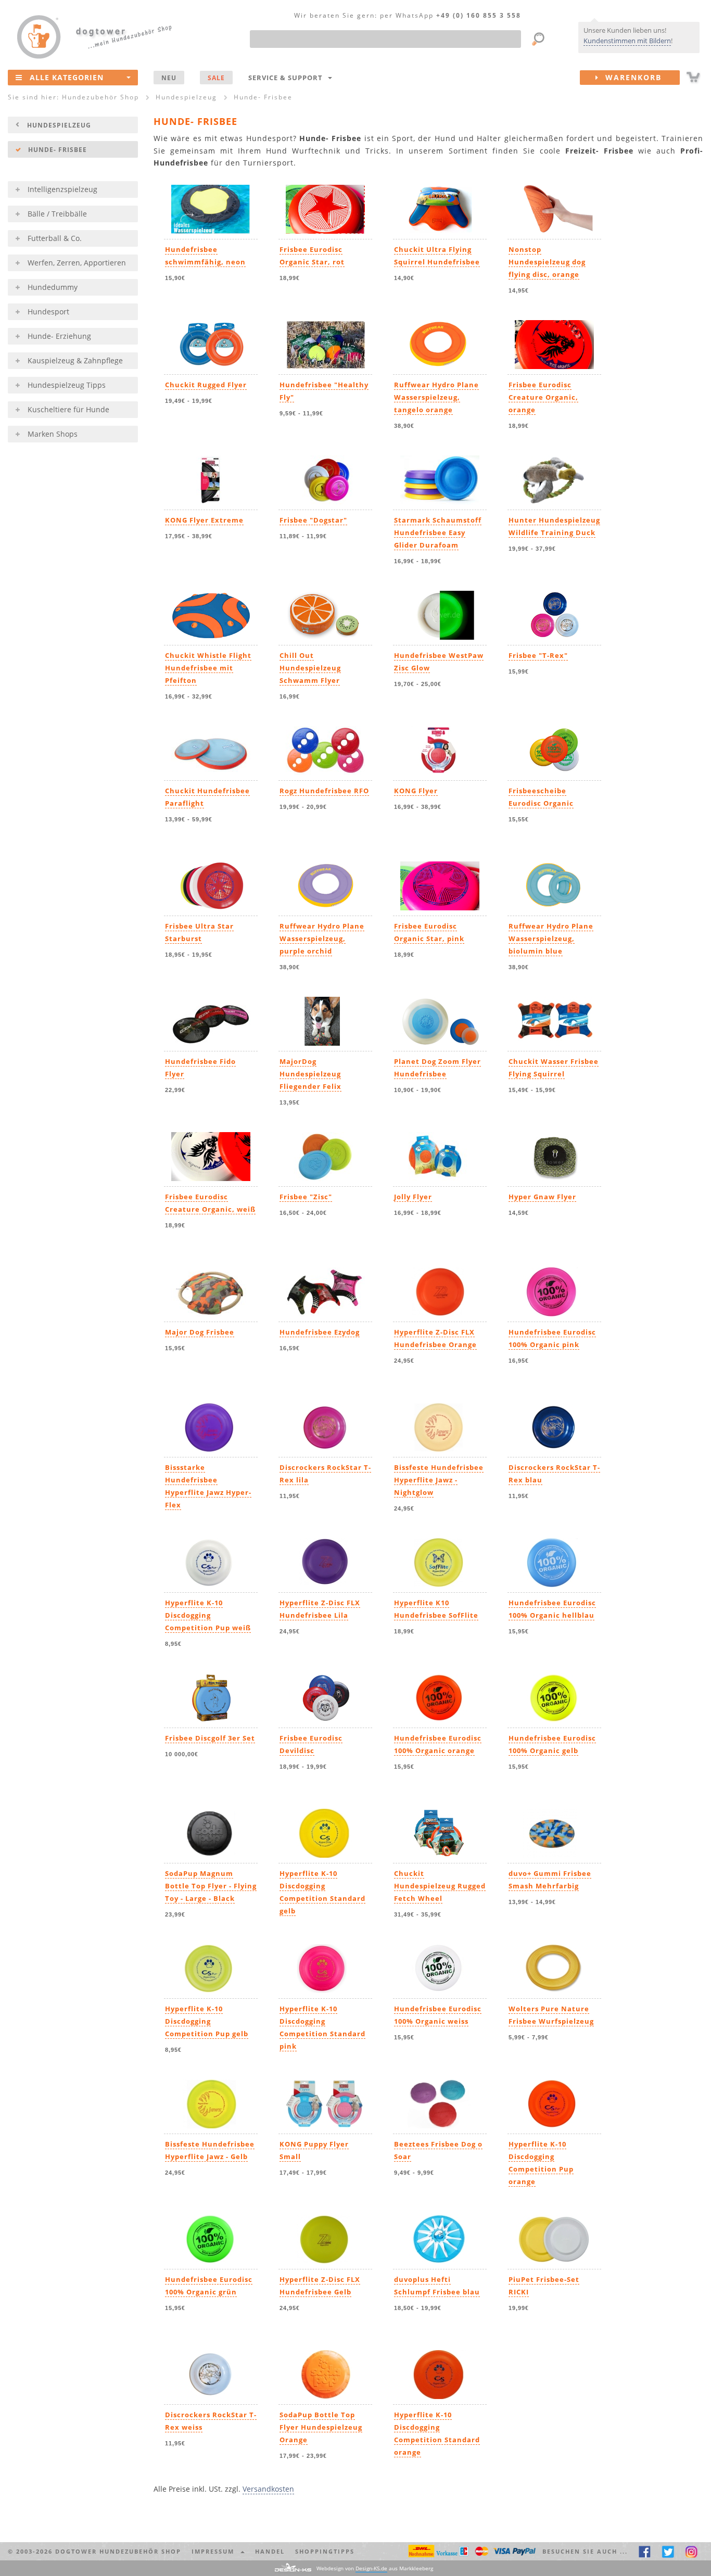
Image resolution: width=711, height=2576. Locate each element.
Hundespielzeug (59, 125)
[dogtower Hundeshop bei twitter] (668, 2551)
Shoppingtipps (325, 2551)
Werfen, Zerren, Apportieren (77, 263)
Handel (270, 2551)
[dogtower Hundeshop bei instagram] (691, 2551)
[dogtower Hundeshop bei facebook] (645, 2551)
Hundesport (48, 312)
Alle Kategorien (67, 77)
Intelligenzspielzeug (62, 189)
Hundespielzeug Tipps (67, 385)
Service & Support (288, 78)
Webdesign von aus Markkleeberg (375, 2568)
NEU (169, 78)
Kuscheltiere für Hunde (68, 409)
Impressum (215, 2551)
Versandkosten (268, 2489)
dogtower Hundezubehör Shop (118, 2551)
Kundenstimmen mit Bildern (627, 41)
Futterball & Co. (55, 238)
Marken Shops (53, 434)
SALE (216, 78)
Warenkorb (630, 77)
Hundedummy (53, 287)
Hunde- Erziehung (59, 336)
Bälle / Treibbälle (57, 214)
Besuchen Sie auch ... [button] (585, 2551)
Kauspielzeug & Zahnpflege (75, 360)
